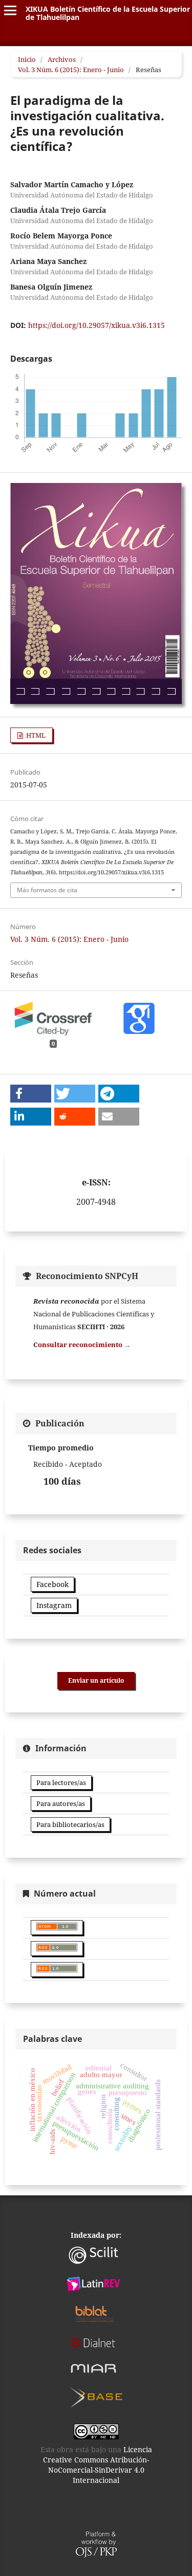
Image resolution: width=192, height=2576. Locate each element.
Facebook (52, 1584)
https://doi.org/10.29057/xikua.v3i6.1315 (97, 325)
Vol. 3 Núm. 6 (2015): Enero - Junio (71, 70)
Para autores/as (61, 1803)
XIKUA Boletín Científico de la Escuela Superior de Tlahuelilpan (108, 13)
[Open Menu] (10, 10)
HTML (35, 735)
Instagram (54, 1605)
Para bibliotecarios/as (70, 1824)
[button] (31, 1094)
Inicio (27, 59)
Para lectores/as (61, 1782)
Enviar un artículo (96, 1680)
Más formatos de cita (47, 890)
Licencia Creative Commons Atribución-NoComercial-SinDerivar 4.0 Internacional (98, 2465)
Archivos (62, 59)
